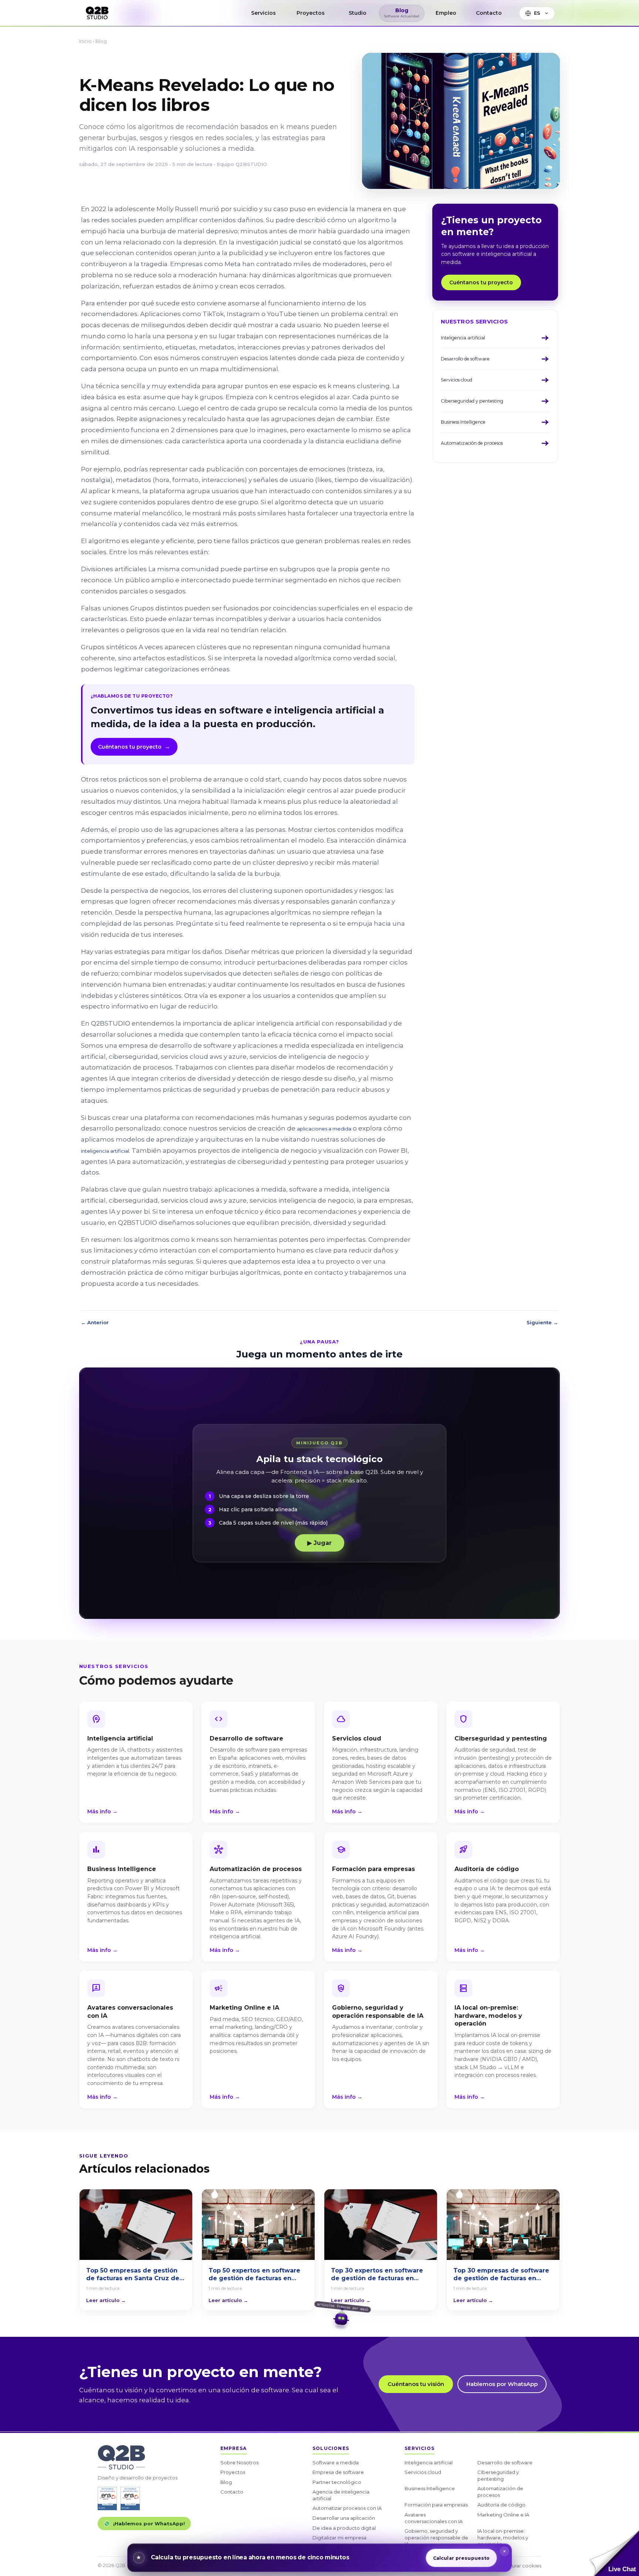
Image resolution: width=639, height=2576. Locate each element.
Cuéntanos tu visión (416, 2384)
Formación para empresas (436, 2505)
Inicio (85, 41)
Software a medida (336, 2463)
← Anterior (95, 1322)
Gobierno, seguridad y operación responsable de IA (436, 2537)
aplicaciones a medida (324, 1129)
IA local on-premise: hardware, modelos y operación (503, 2537)
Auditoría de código (501, 2505)
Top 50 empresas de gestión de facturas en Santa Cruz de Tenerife (133, 2275)
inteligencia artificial (105, 1151)
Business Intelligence (430, 2488)
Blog (101, 41)
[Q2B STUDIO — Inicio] (97, 13)
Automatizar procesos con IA (347, 2508)
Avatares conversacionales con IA (434, 2518)
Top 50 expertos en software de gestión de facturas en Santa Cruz (254, 2275)
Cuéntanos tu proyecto (134, 747)
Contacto (232, 2492)
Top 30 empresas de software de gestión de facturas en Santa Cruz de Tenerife (501, 2275)
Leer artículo (106, 2300)
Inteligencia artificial (429, 2463)
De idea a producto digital (344, 2528)
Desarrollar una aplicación (344, 2518)
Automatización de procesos (500, 2492)
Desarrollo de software (505, 2463)
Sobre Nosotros (239, 2463)
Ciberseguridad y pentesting (498, 2475)
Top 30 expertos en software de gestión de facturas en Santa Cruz (377, 2275)
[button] (614, 2553)
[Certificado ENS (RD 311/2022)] (130, 2499)
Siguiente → (542, 1322)
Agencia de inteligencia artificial (341, 2495)
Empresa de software (338, 2472)
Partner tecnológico (337, 2482)
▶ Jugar (319, 1543)
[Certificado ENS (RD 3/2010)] (107, 2499)
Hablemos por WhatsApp (502, 2384)
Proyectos (233, 2472)
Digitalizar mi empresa (339, 2538)
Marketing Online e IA (503, 2515)
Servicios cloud (423, 2472)
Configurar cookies (518, 2566)
